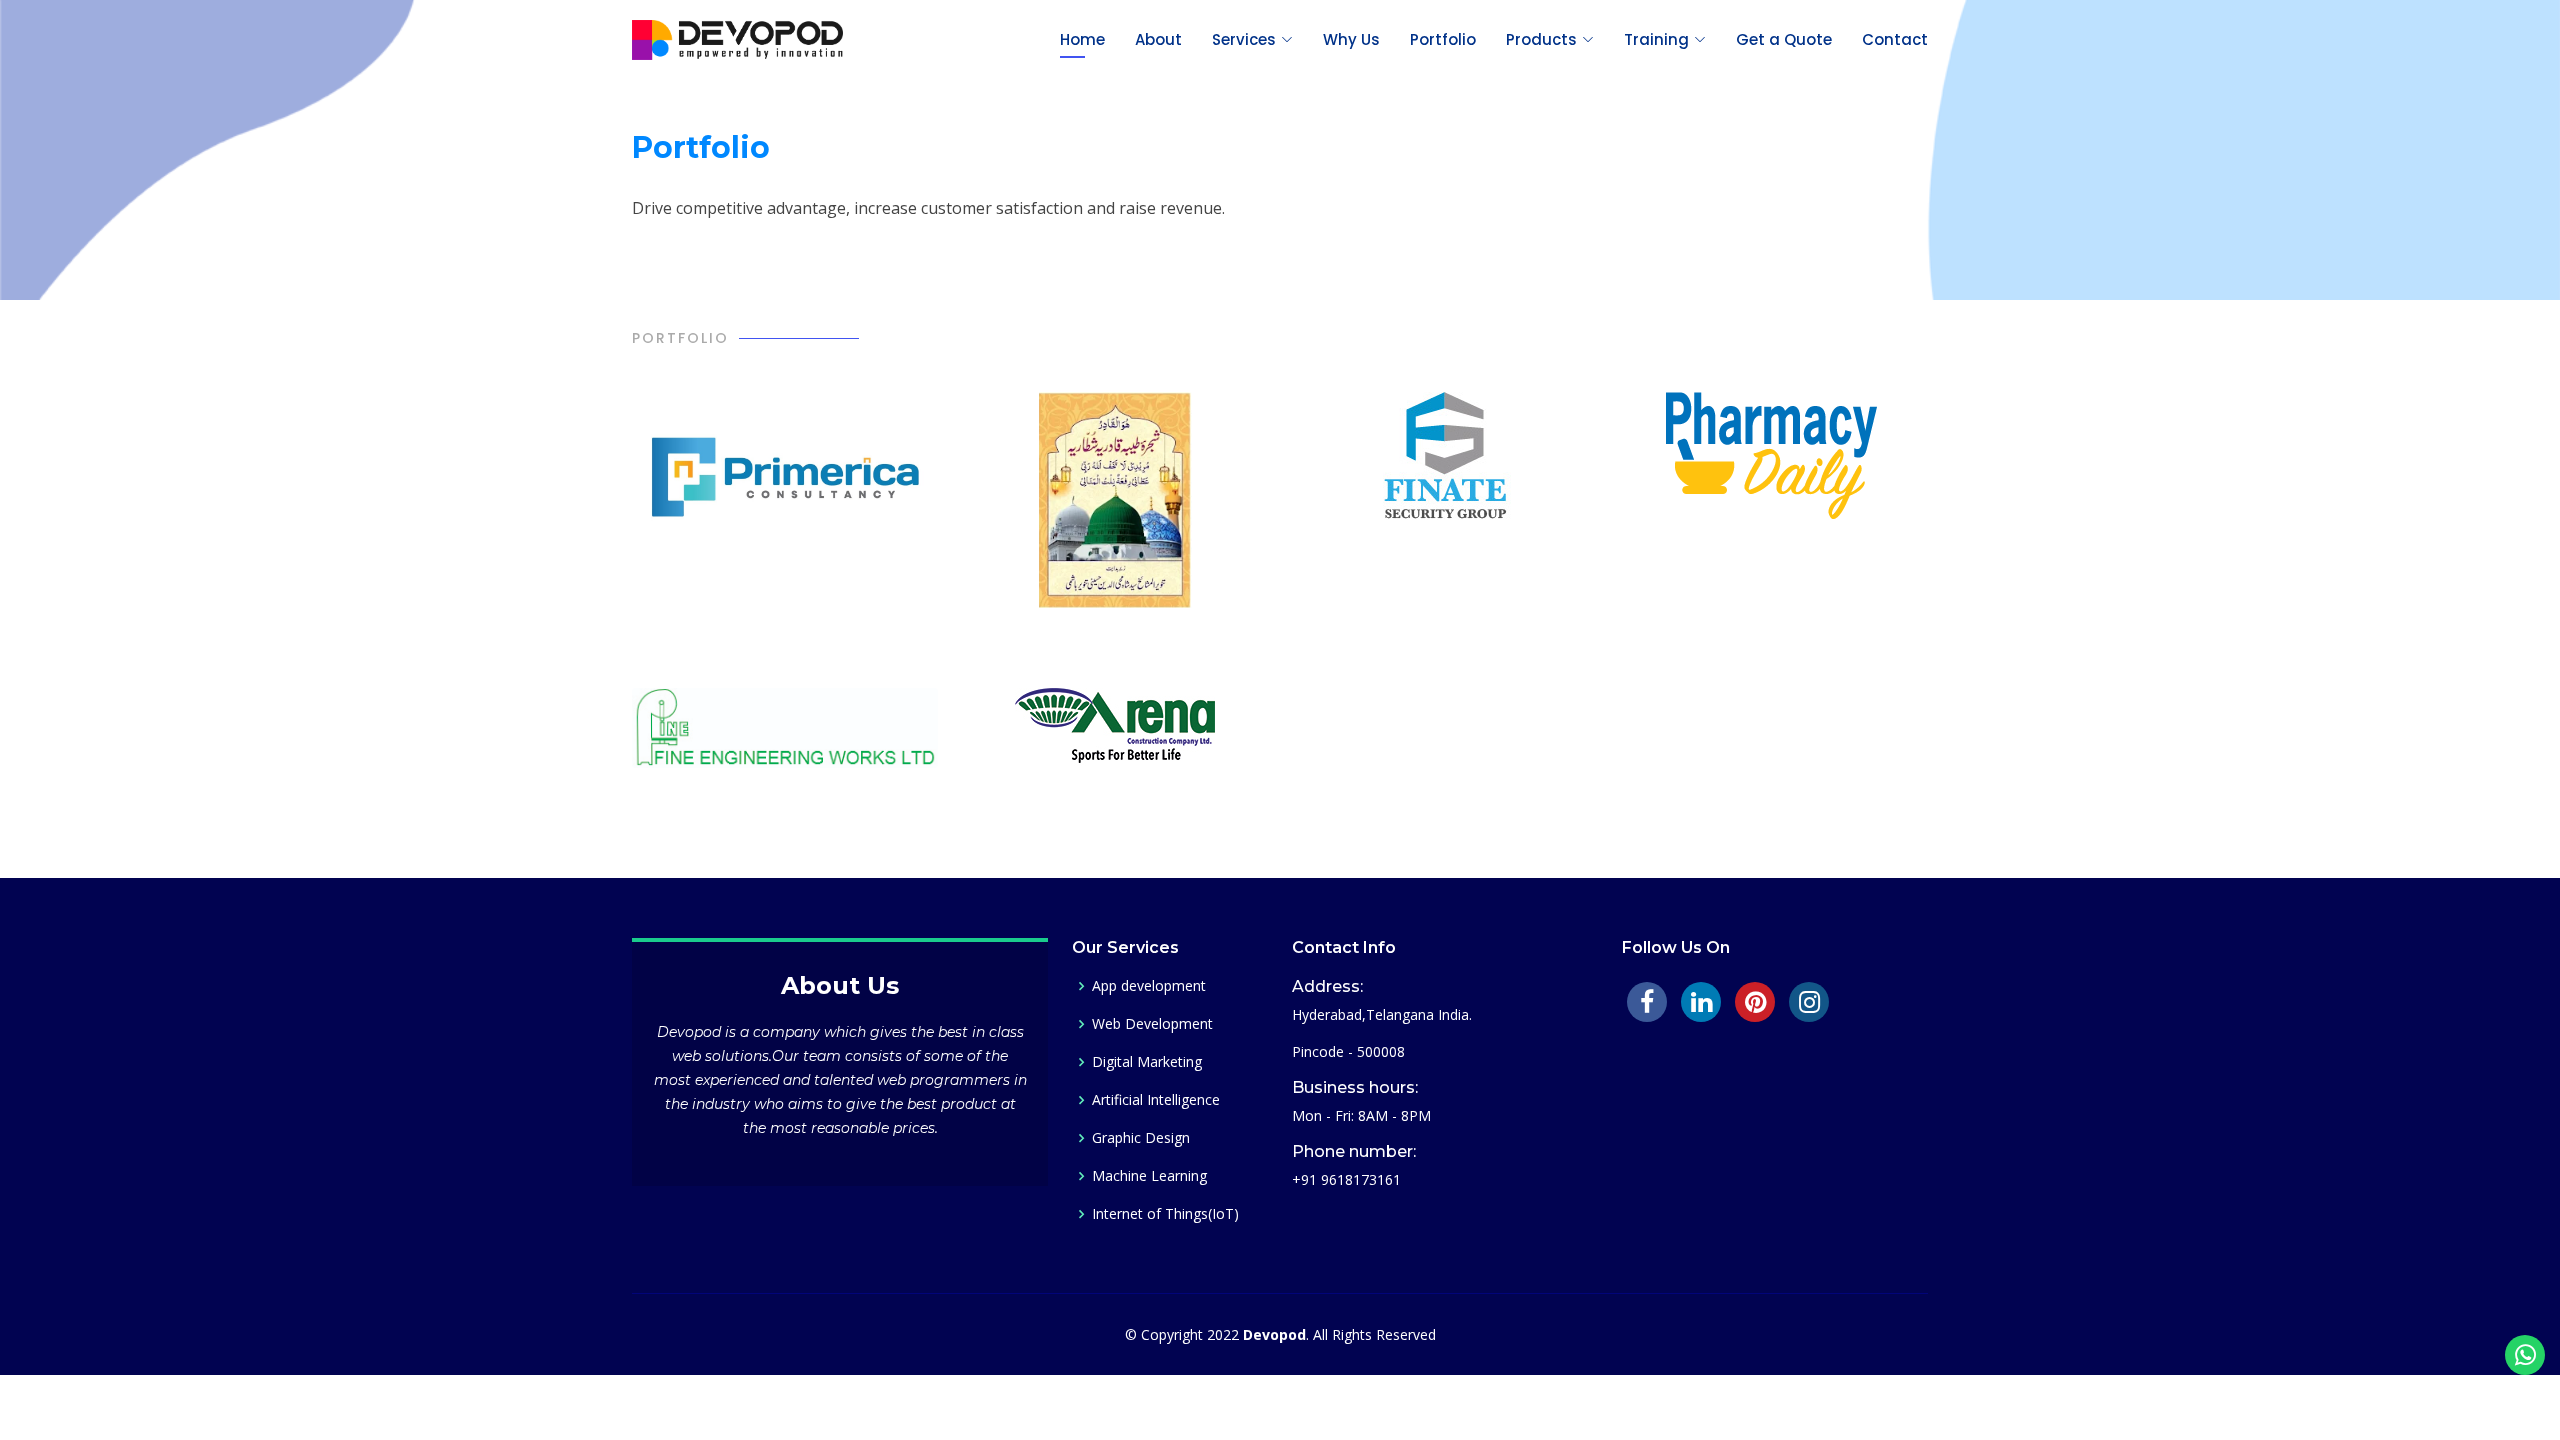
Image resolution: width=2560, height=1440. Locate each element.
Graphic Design (1141, 1138)
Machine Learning (1149, 1176)
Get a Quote (1784, 39)
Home (1082, 39)
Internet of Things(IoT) (1165, 1214)
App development (1149, 986)
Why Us (1351, 39)
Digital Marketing (1147, 1062)
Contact (1895, 39)
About (1158, 39)
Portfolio (1443, 39)
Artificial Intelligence (1156, 1100)
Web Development (1152, 1024)
